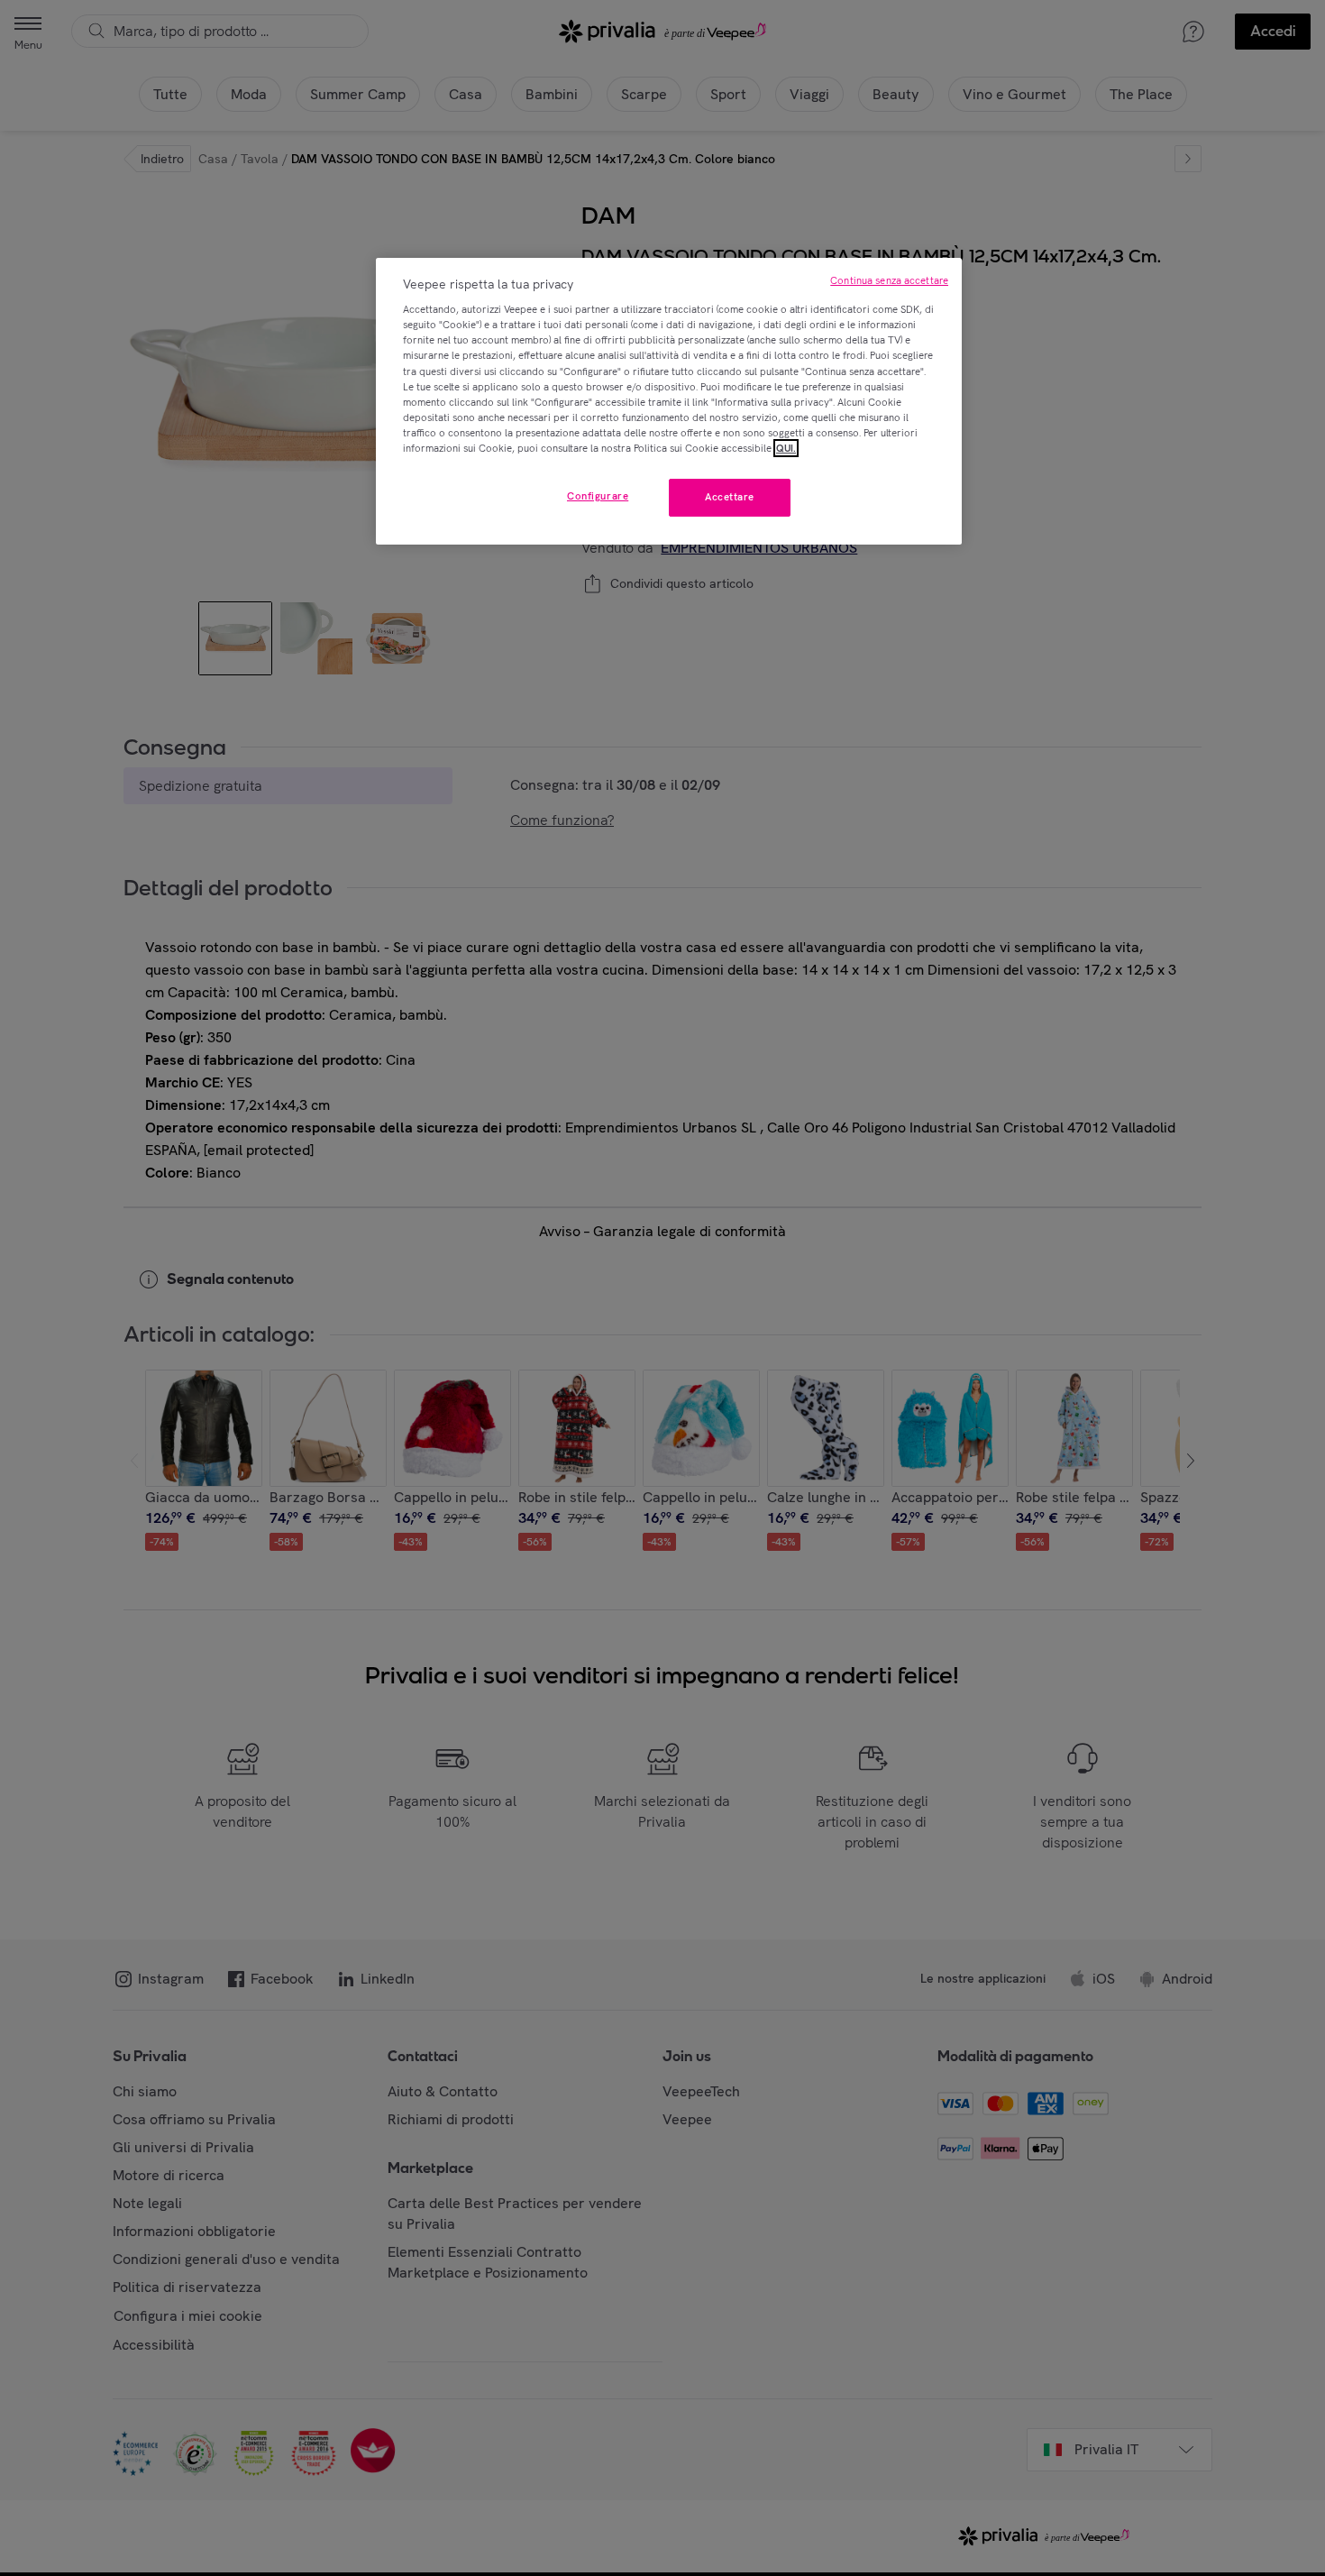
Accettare (730, 497)
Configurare (598, 496)
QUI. (786, 448)
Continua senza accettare (889, 280)
